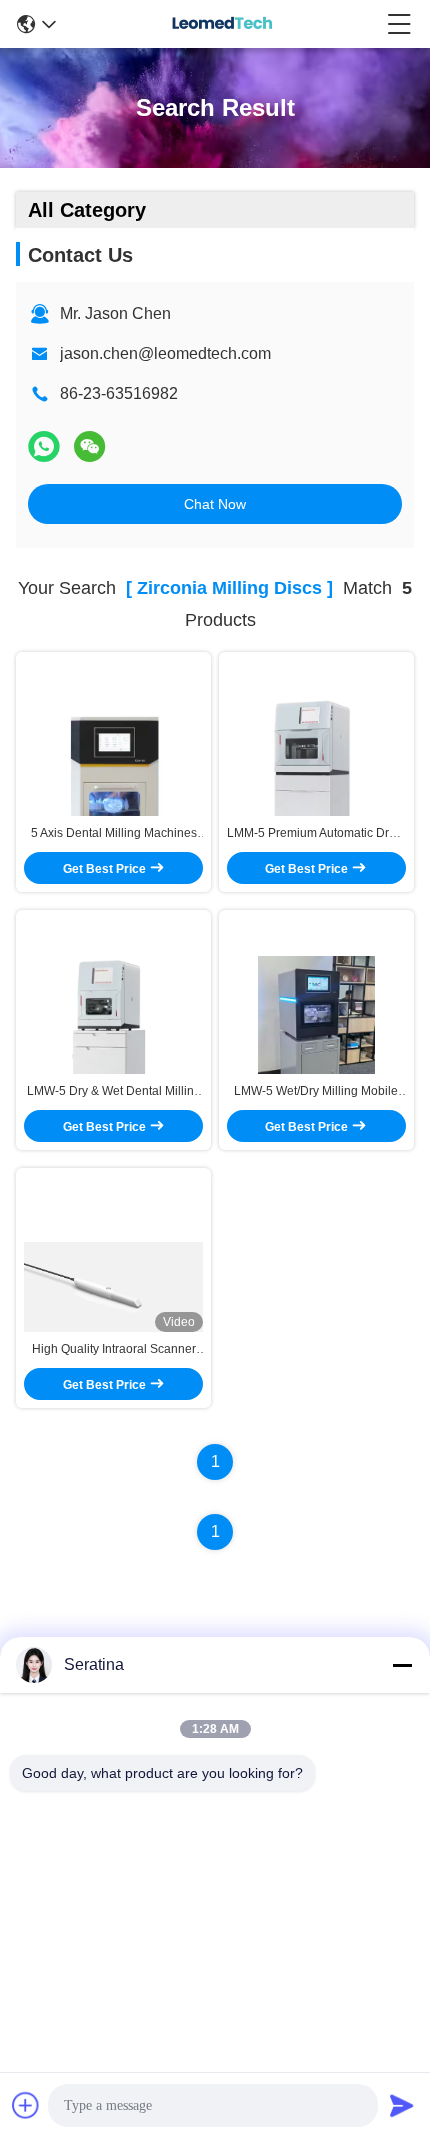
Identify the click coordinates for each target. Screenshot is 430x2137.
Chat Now (215, 504)
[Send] (402, 2105)
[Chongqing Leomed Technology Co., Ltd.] (222, 24)
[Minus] (402, 1665)
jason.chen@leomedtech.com (165, 353)
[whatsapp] (44, 446)
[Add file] (26, 2105)
